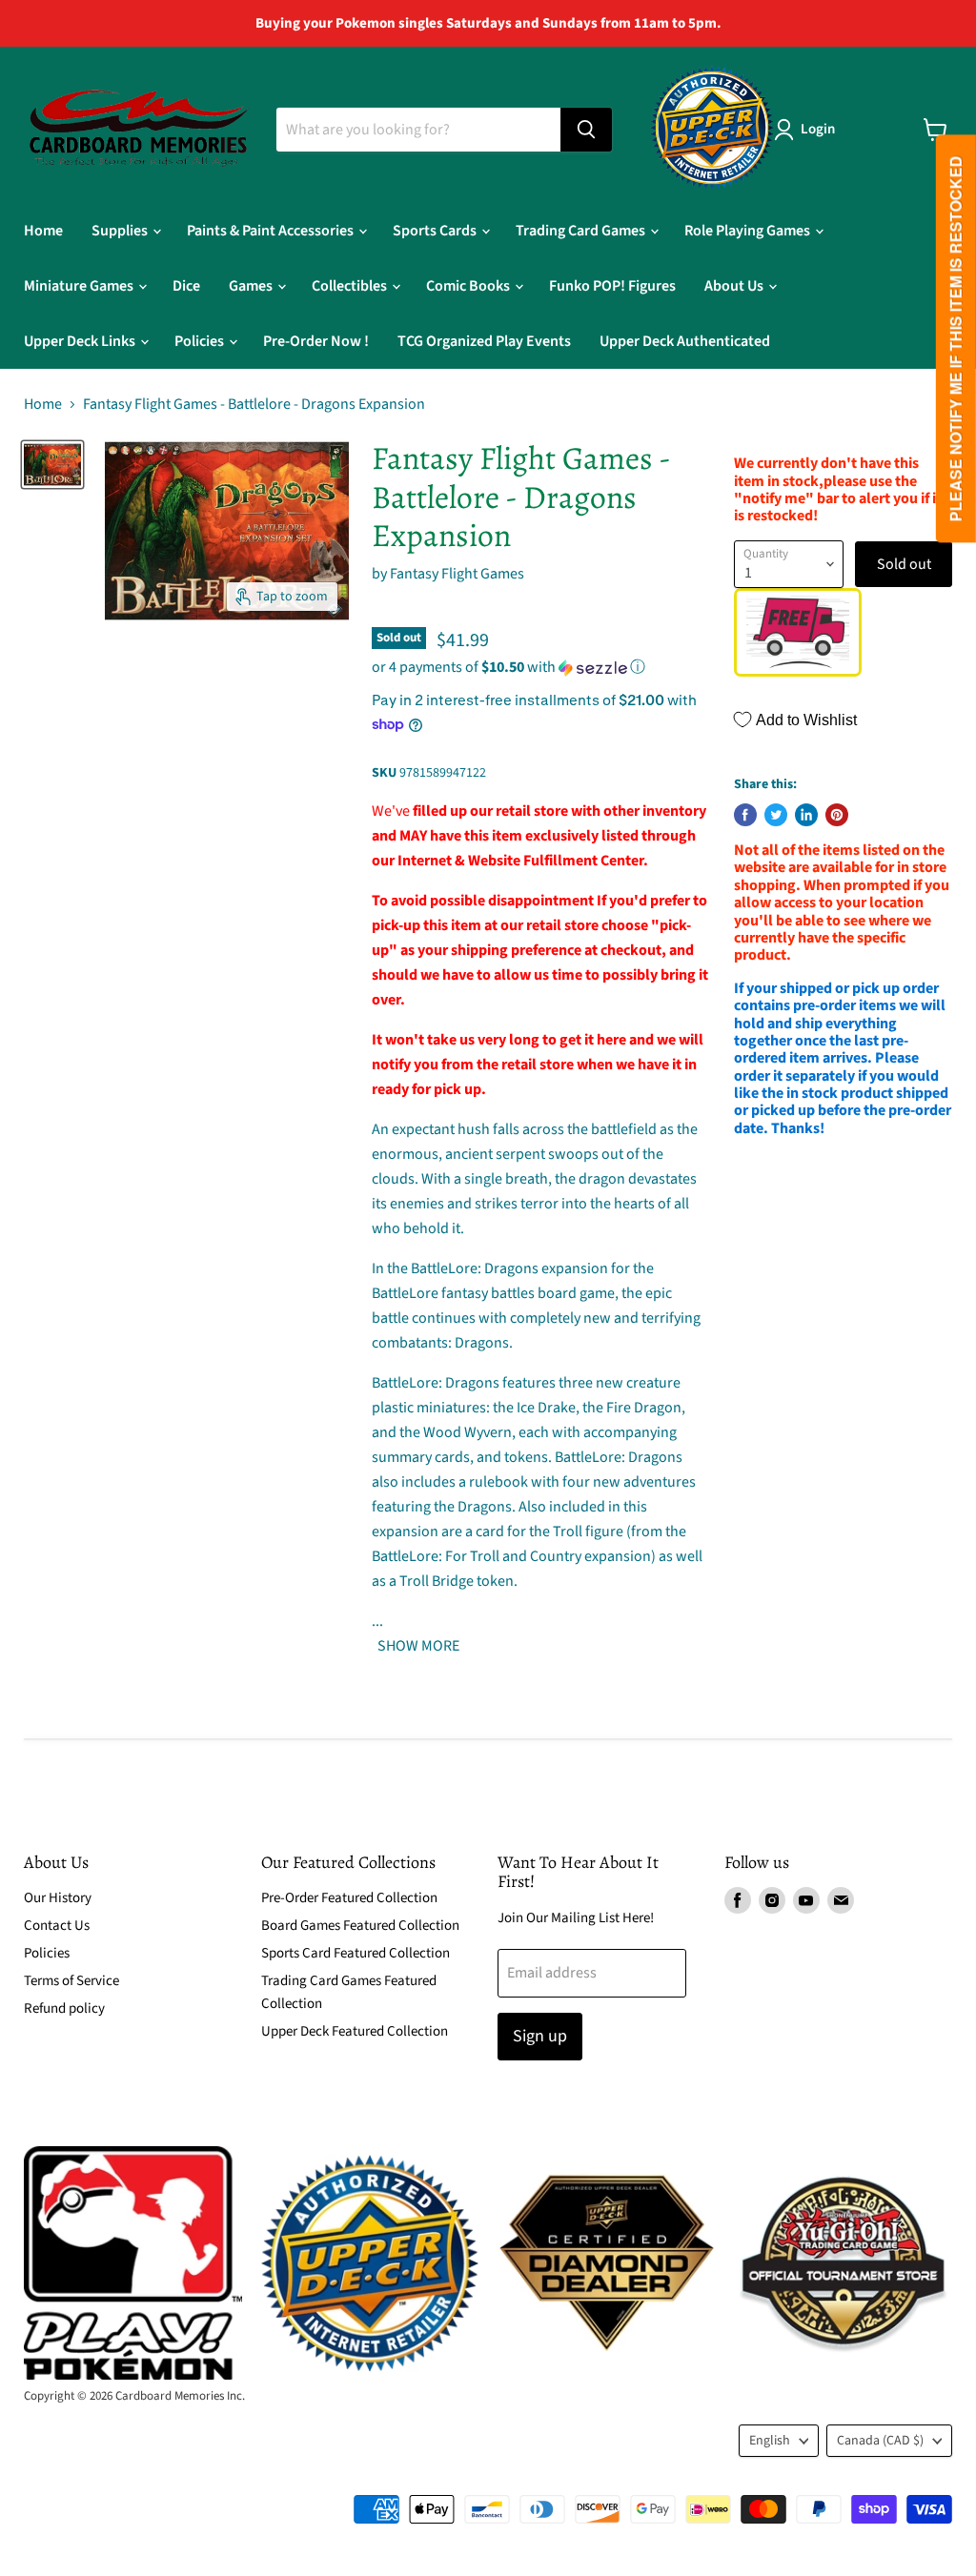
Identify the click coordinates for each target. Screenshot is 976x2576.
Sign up (540, 2036)
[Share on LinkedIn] (806, 815)
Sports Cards (436, 231)
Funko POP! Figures (612, 286)
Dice (186, 286)
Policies (201, 341)
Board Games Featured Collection (360, 1926)
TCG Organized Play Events (484, 341)
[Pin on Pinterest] (837, 815)
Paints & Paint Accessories (272, 231)
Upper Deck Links (81, 341)
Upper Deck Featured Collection (355, 2031)
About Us (735, 286)
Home (43, 231)
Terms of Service (71, 1981)
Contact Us (57, 1926)
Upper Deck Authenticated (685, 341)
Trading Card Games (582, 231)
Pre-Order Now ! (316, 341)
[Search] (586, 130)
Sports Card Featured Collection (356, 1953)
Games (252, 286)
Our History (58, 1898)
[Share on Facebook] (745, 815)
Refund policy (64, 2008)
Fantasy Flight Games (457, 574)
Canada (880, 2441)
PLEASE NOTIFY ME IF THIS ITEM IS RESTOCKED (956, 339)
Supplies (121, 231)
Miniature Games (80, 286)
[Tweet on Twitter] (776, 815)
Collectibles (351, 286)
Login (818, 129)
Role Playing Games (749, 231)
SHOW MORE (417, 1646)
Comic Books (469, 286)
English (770, 2441)
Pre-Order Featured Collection (349, 1898)
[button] (541, 667)
